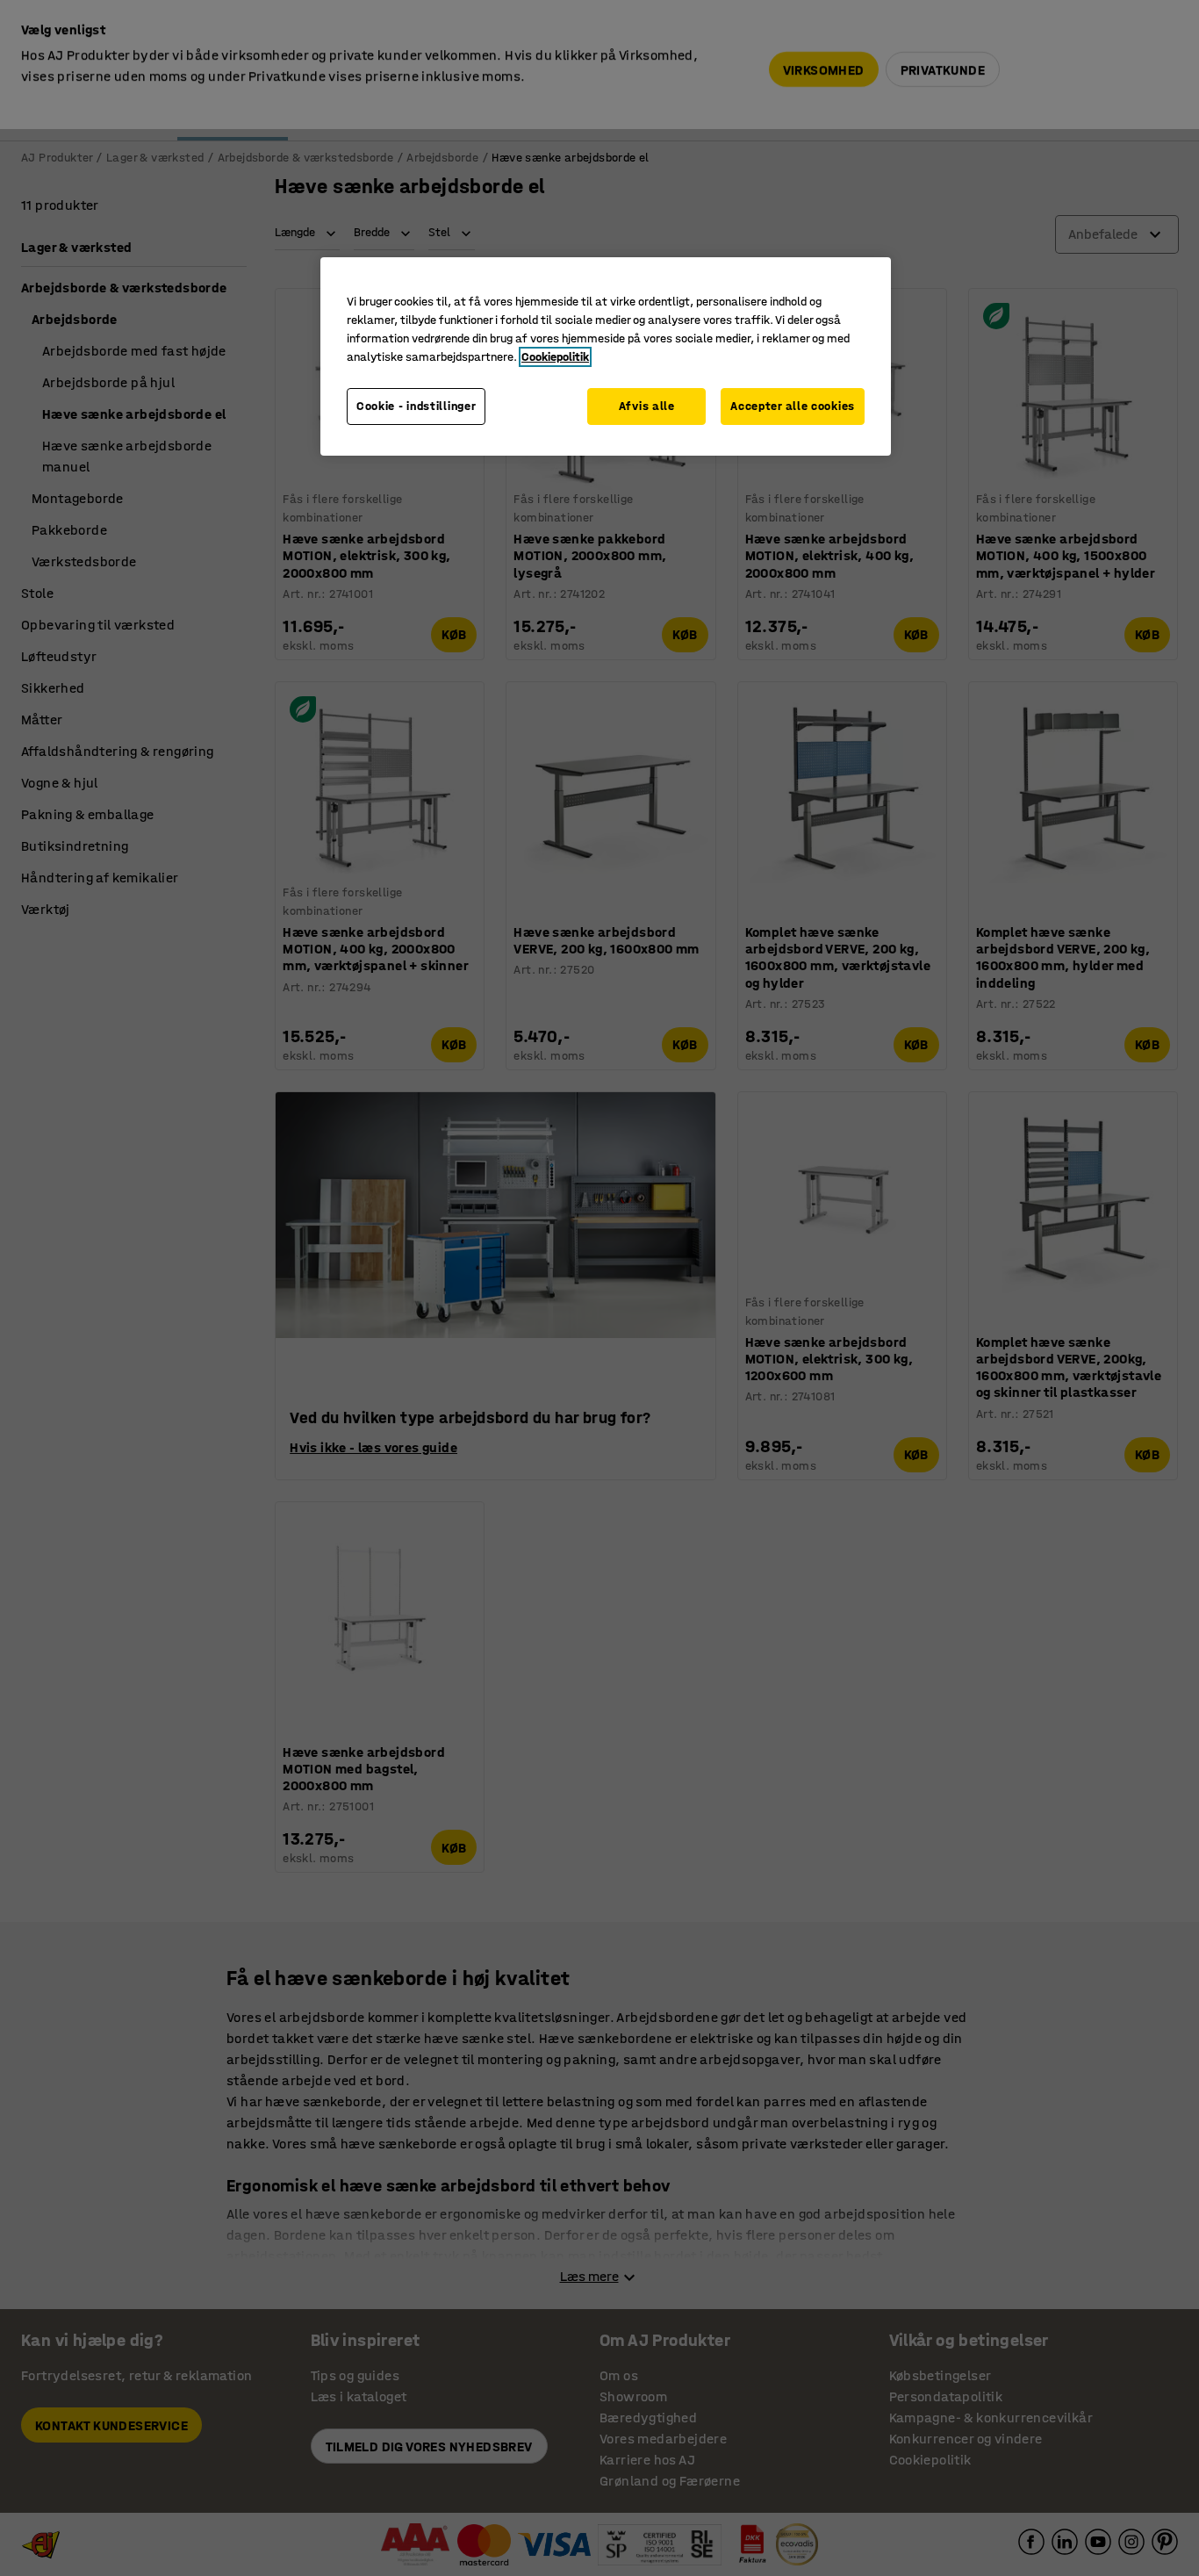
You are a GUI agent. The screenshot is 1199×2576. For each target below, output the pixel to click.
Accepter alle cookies (793, 406)
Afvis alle (647, 406)
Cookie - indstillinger (416, 406)
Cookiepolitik (555, 357)
